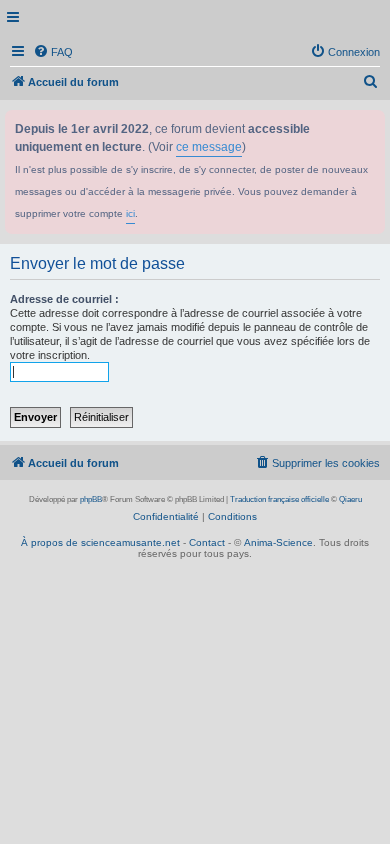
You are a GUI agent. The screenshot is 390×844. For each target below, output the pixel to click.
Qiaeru (350, 499)
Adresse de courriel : (64, 299)
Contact (207, 542)
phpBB (91, 499)
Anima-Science (278, 542)
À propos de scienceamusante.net (100, 542)
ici (130, 213)
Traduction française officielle (279, 499)
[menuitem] (53, 52)
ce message (209, 147)
